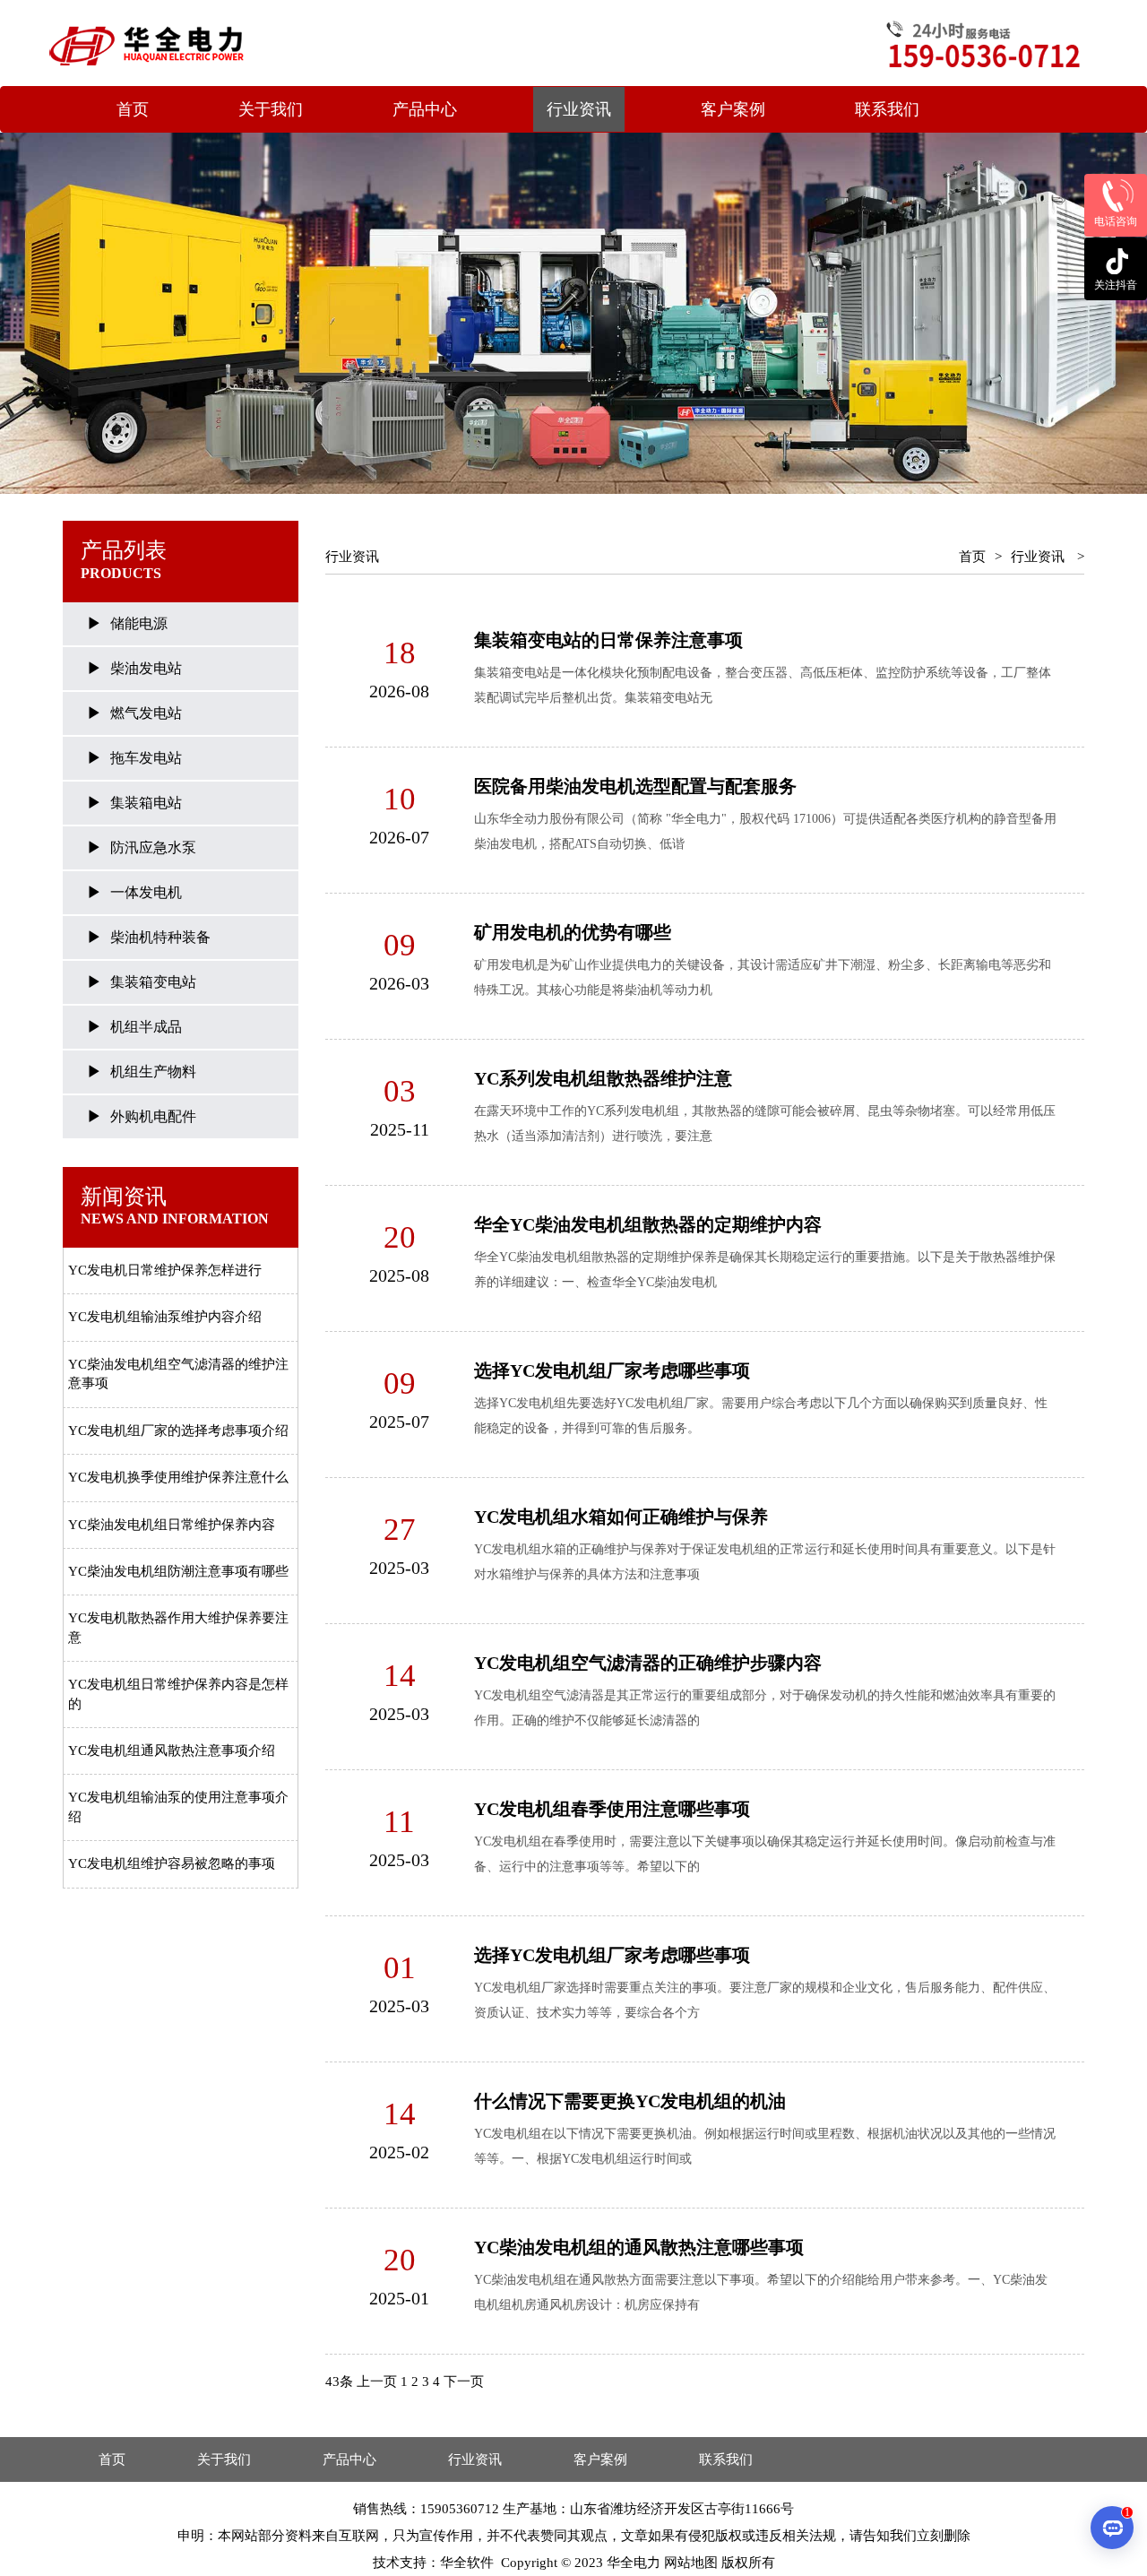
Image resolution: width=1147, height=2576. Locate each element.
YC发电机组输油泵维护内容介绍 (165, 1317)
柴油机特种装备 (160, 937)
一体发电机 (146, 892)
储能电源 (139, 623)
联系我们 (887, 109)
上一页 (377, 2382)
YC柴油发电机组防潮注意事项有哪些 (178, 1571)
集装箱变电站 (153, 982)
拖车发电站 (146, 758)
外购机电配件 (153, 1116)
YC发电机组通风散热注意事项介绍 (172, 1750)
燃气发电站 (146, 713)
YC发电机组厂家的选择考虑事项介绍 (178, 1431)
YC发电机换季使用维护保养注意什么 (178, 1477)
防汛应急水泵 (153, 847)
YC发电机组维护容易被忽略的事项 (172, 1863)
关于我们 (271, 109)
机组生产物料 (153, 1072)
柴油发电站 (146, 668)
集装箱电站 (146, 803)
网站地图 (691, 2563)
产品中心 (425, 109)
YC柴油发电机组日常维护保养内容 (172, 1525)
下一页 (464, 2382)
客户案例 (733, 109)
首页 (133, 109)
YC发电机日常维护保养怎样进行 (165, 1270)
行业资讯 (579, 109)
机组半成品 (146, 1027)
